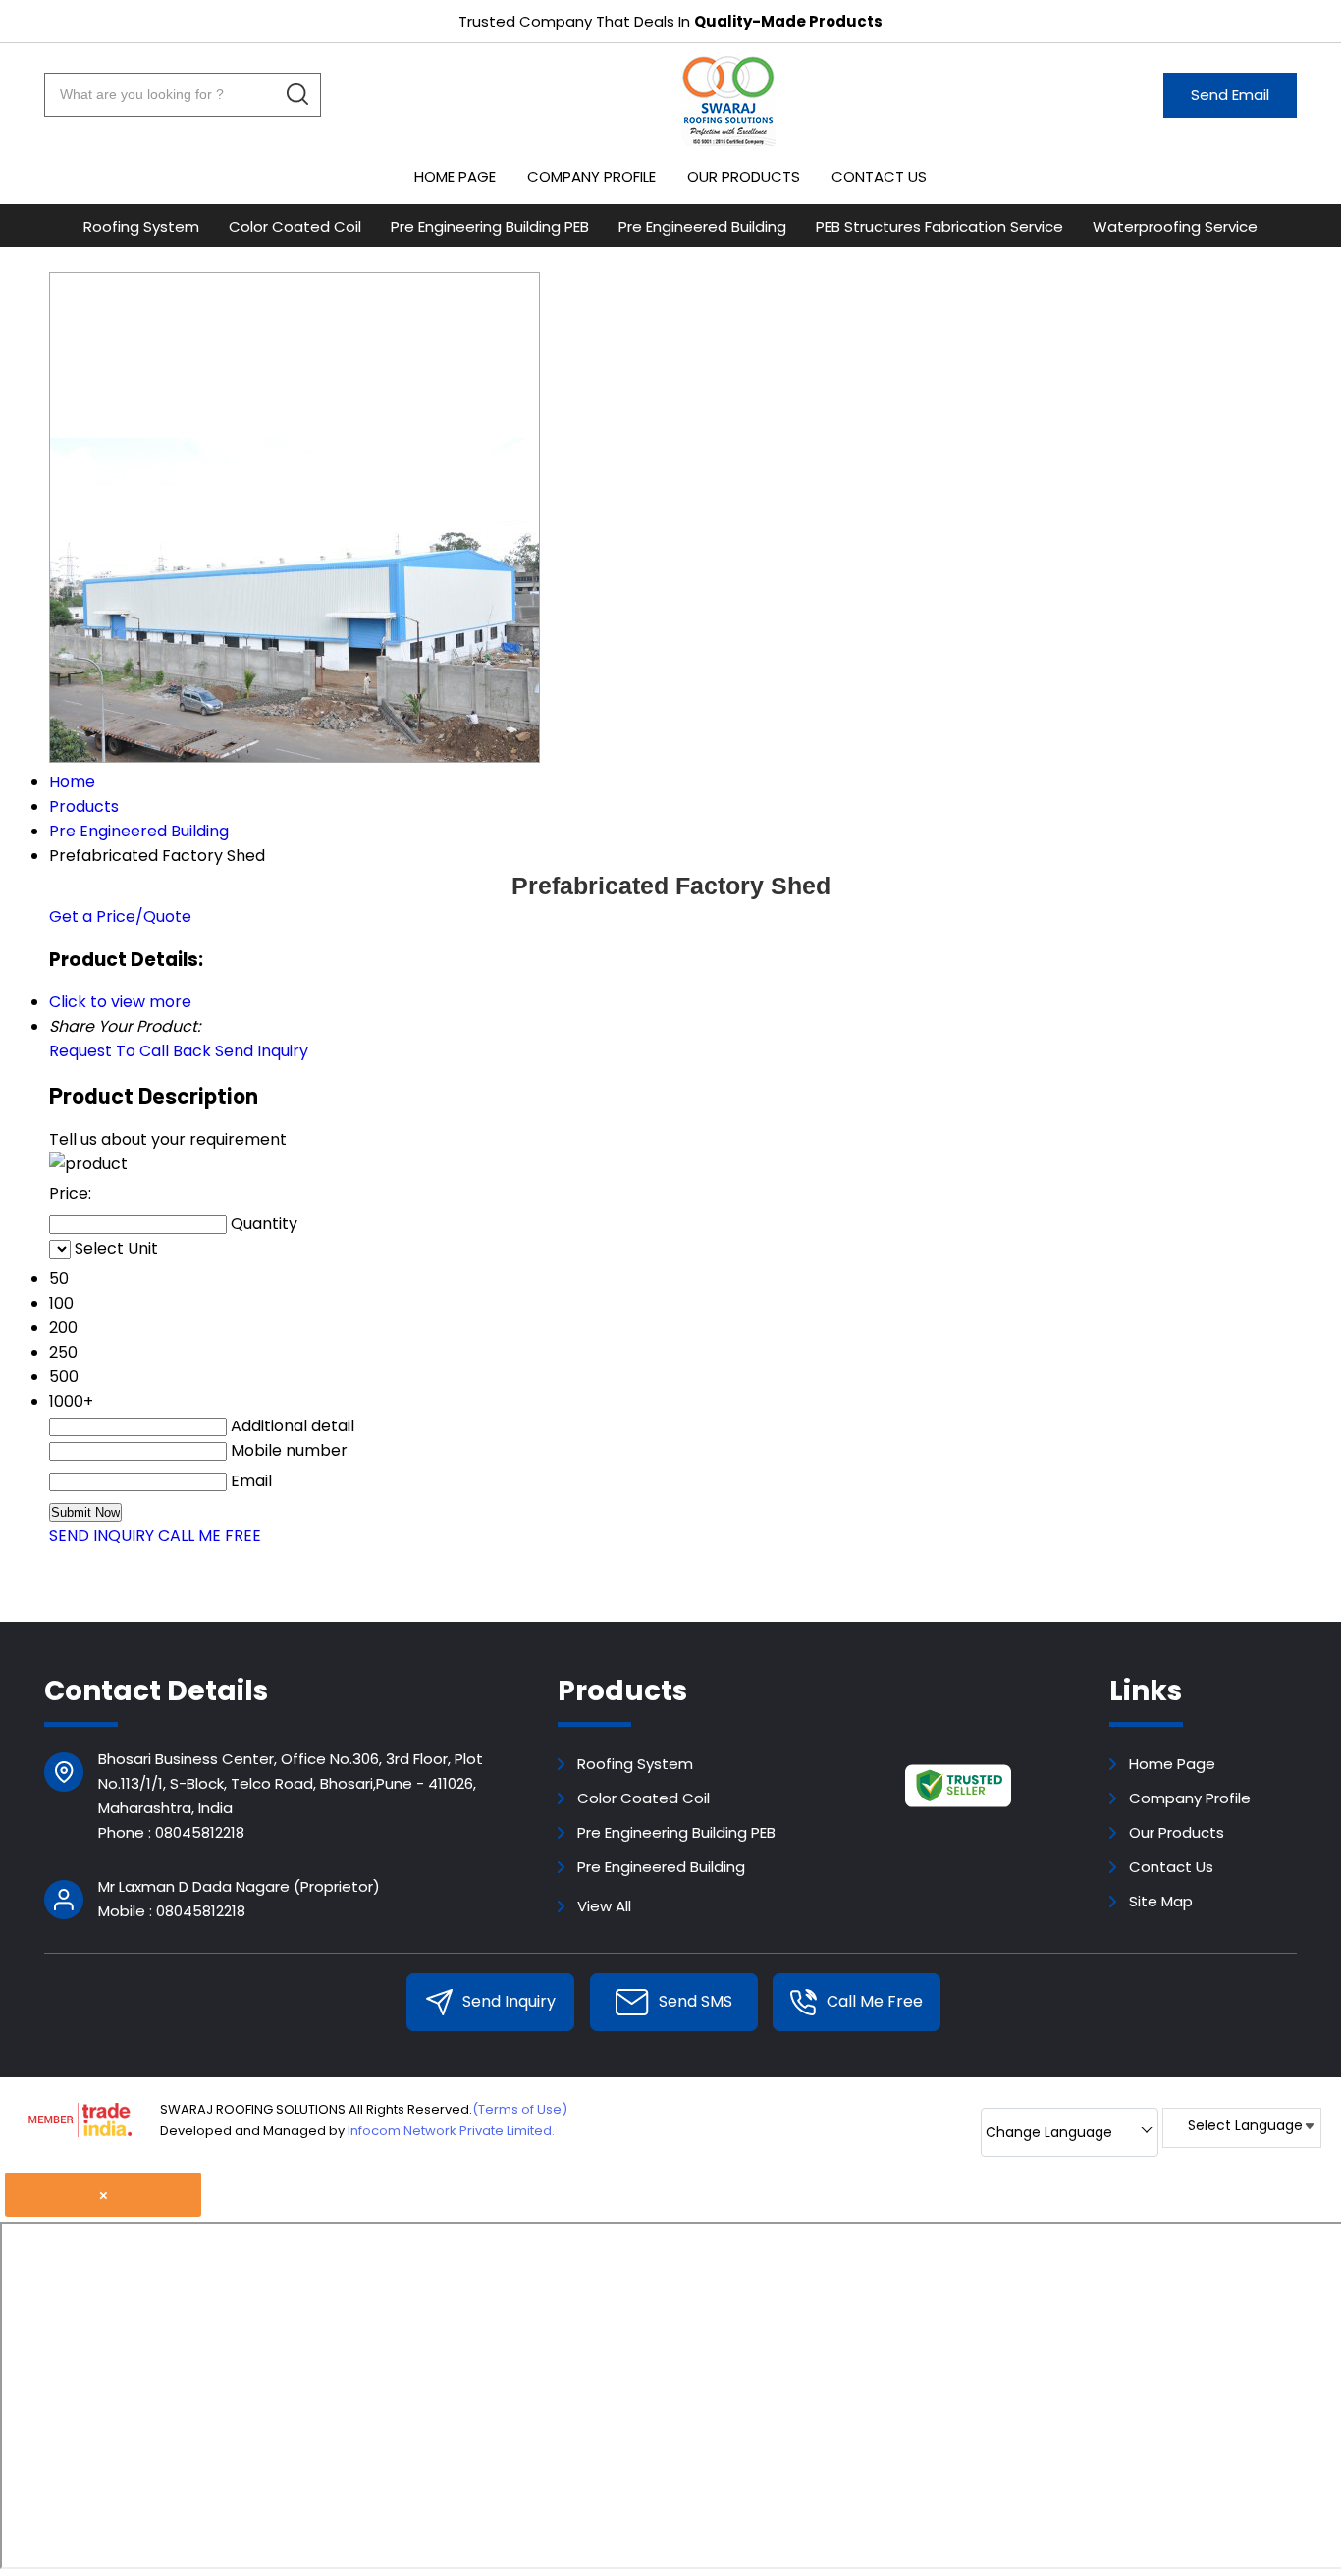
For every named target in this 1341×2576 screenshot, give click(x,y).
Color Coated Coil (295, 226)
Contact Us (879, 176)
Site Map (1161, 1901)
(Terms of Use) (520, 2109)
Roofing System (141, 226)
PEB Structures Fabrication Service (939, 226)
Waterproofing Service (1175, 226)
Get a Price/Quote (120, 916)
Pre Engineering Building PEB (490, 226)
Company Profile (591, 176)
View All (604, 1906)
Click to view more (120, 1002)
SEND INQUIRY (102, 1536)
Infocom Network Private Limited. (451, 2131)
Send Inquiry (262, 1051)
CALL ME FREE (210, 1536)
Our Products (744, 176)
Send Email (1230, 95)
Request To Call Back (130, 1051)
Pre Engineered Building (702, 226)
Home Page (455, 176)
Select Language (1245, 2125)
